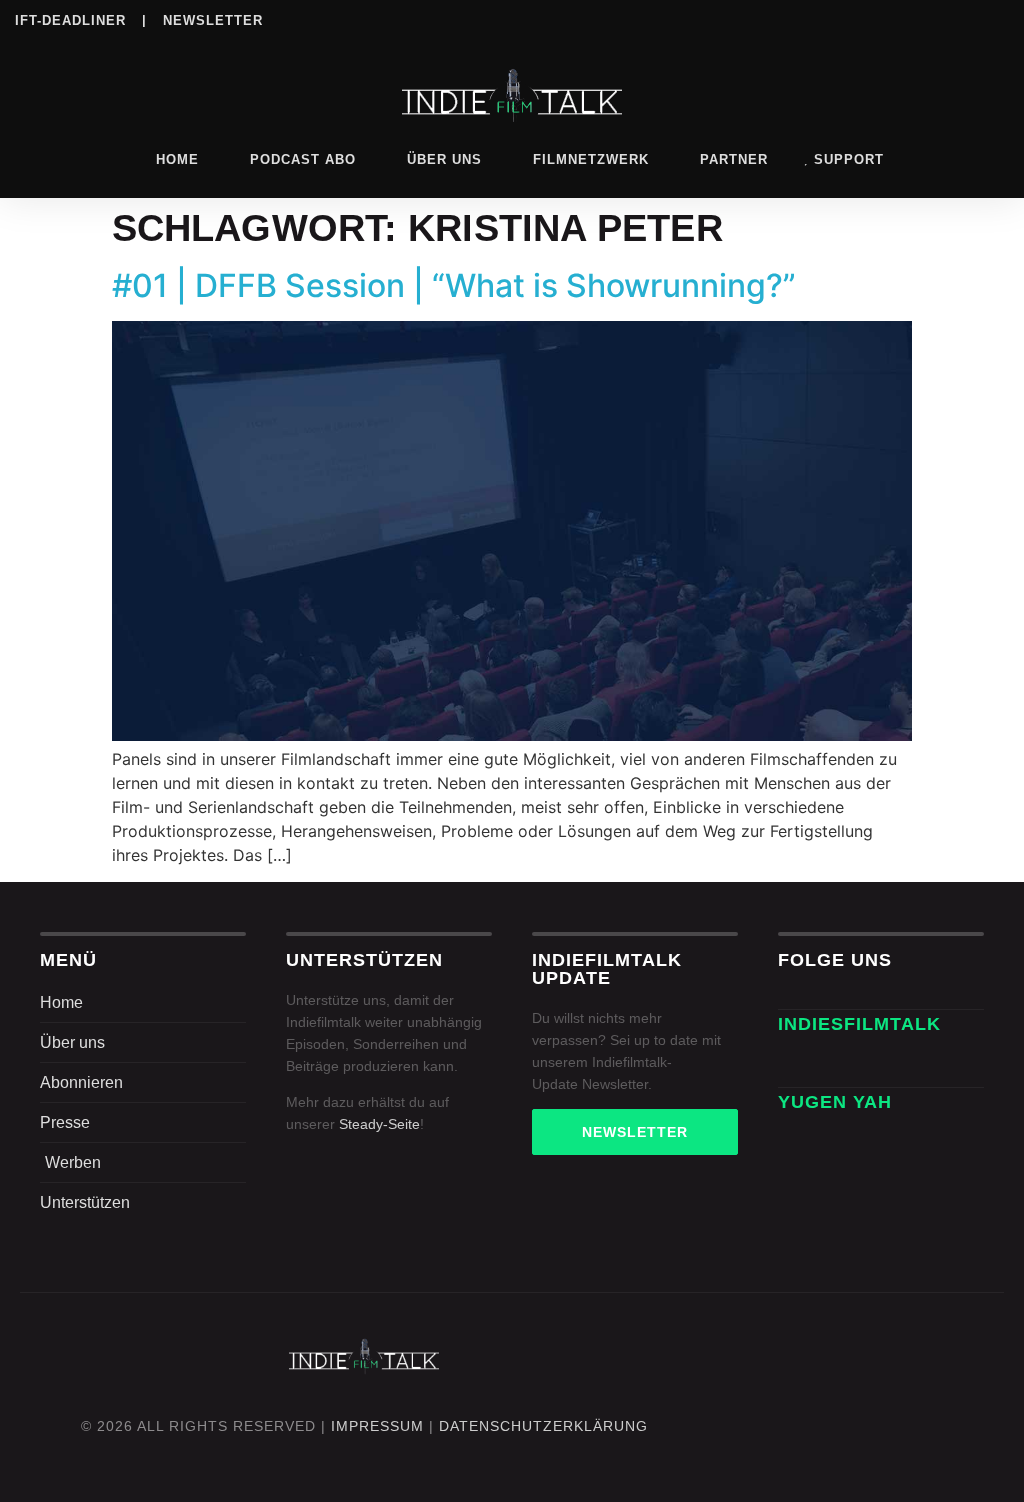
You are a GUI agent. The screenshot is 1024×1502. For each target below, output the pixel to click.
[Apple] (914, 19)
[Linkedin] (832, 19)
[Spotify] (873, 19)
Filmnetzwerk (591, 159)
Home (177, 159)
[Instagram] (791, 19)
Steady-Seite (379, 1124)
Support (849, 159)
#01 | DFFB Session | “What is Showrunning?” (454, 285)
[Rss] (955, 19)
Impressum (377, 1426)
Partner (734, 159)
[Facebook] (750, 19)
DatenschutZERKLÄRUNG (543, 1426)
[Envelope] (800, 1065)
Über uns (444, 159)
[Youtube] (996, 19)
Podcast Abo (303, 159)
